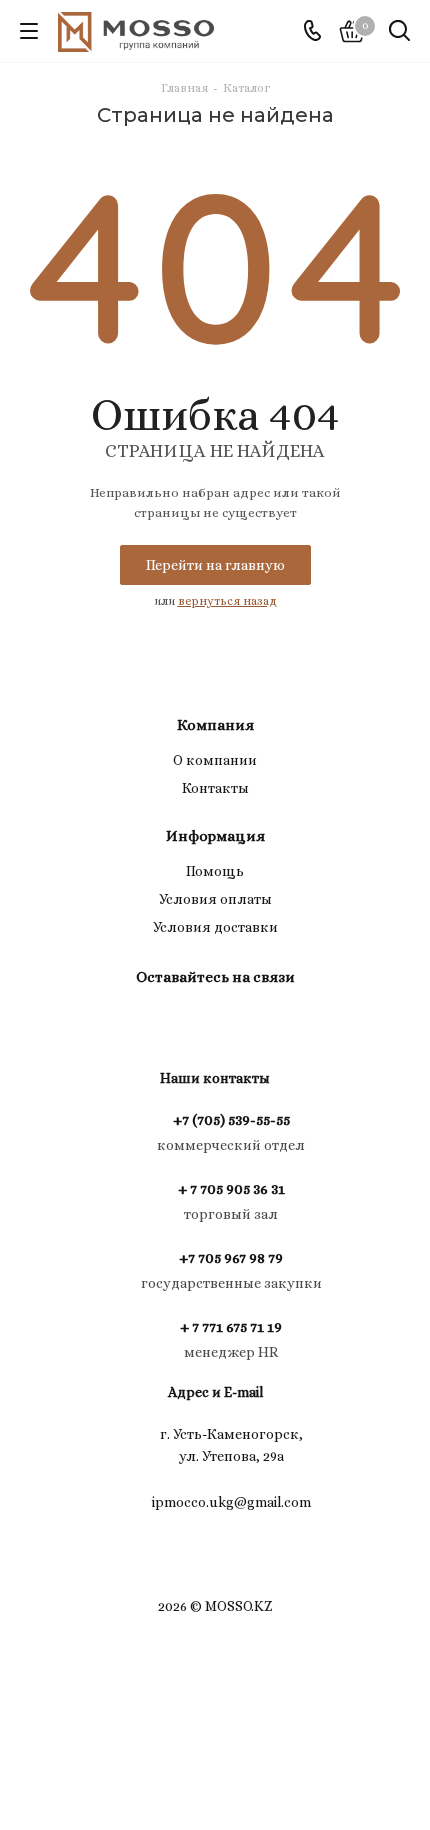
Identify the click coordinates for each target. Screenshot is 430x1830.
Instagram (185, 1023)
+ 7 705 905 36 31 (231, 1189)
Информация (215, 836)
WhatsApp (235, 1023)
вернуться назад (227, 601)
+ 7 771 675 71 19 (231, 1327)
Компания (215, 725)
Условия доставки (215, 927)
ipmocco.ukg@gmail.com (231, 1502)
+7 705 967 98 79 (231, 1258)
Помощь (215, 871)
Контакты (215, 788)
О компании (215, 760)
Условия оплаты (215, 899)
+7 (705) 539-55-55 (231, 1120)
